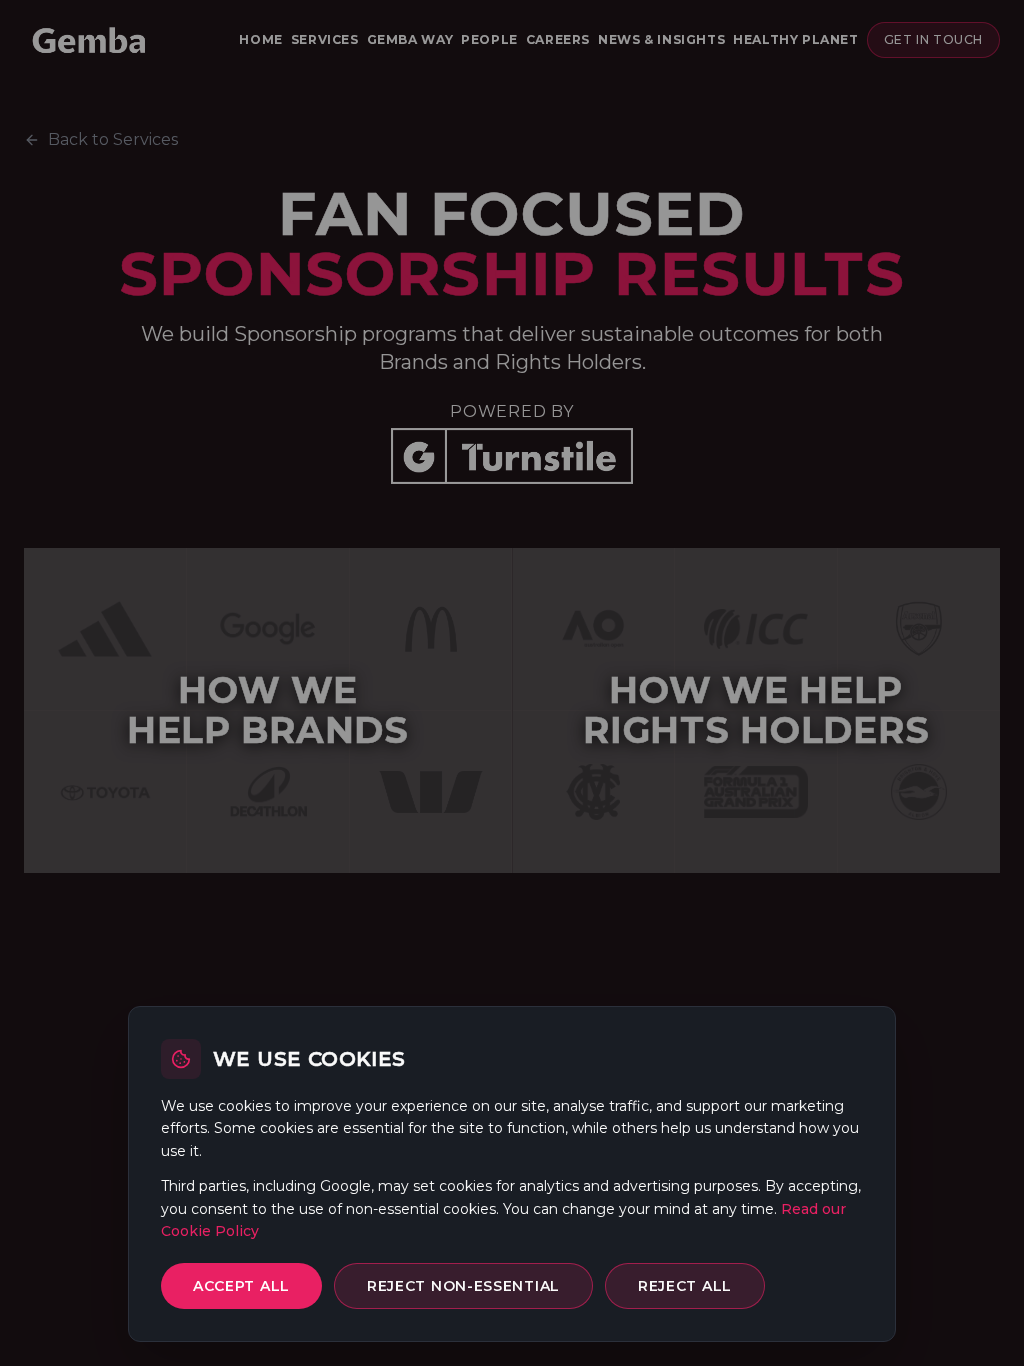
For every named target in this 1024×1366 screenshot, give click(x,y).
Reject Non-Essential (463, 1286)
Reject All (685, 1286)
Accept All (241, 1286)
